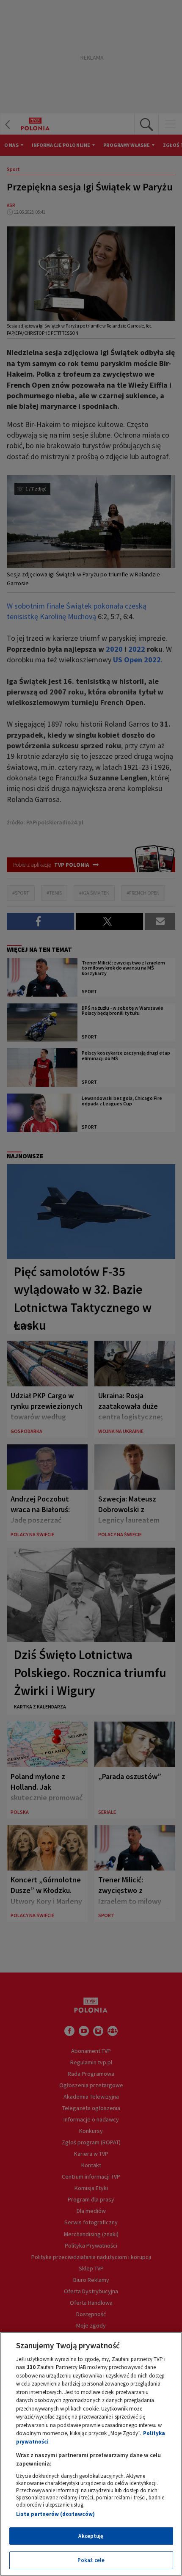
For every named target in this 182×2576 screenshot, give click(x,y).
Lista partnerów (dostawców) (55, 2514)
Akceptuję (91, 2536)
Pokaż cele (91, 2560)
